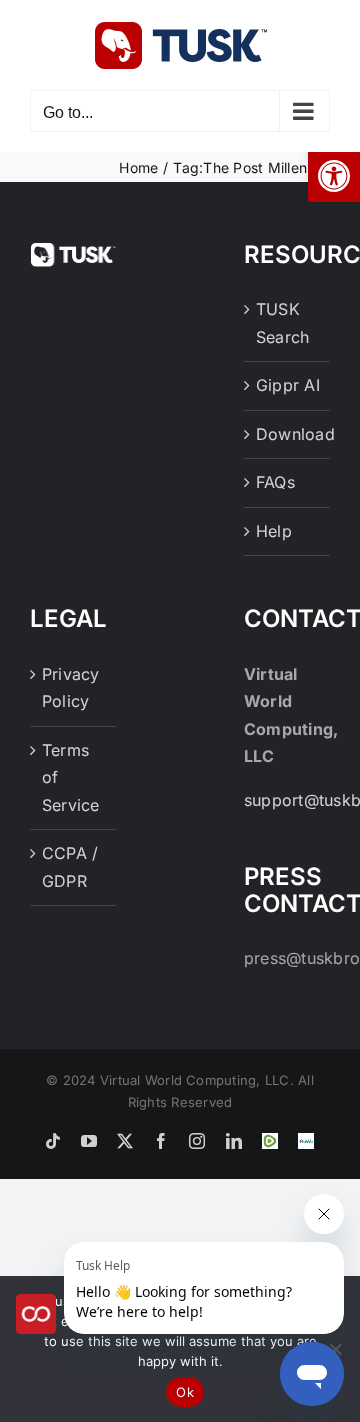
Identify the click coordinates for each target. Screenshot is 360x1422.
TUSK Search (282, 323)
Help (274, 531)
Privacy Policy (71, 688)
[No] (335, 1349)
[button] (334, 176)
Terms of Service (71, 777)
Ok (185, 1392)
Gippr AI (288, 385)
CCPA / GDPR (70, 867)
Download (288, 434)
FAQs (275, 482)
